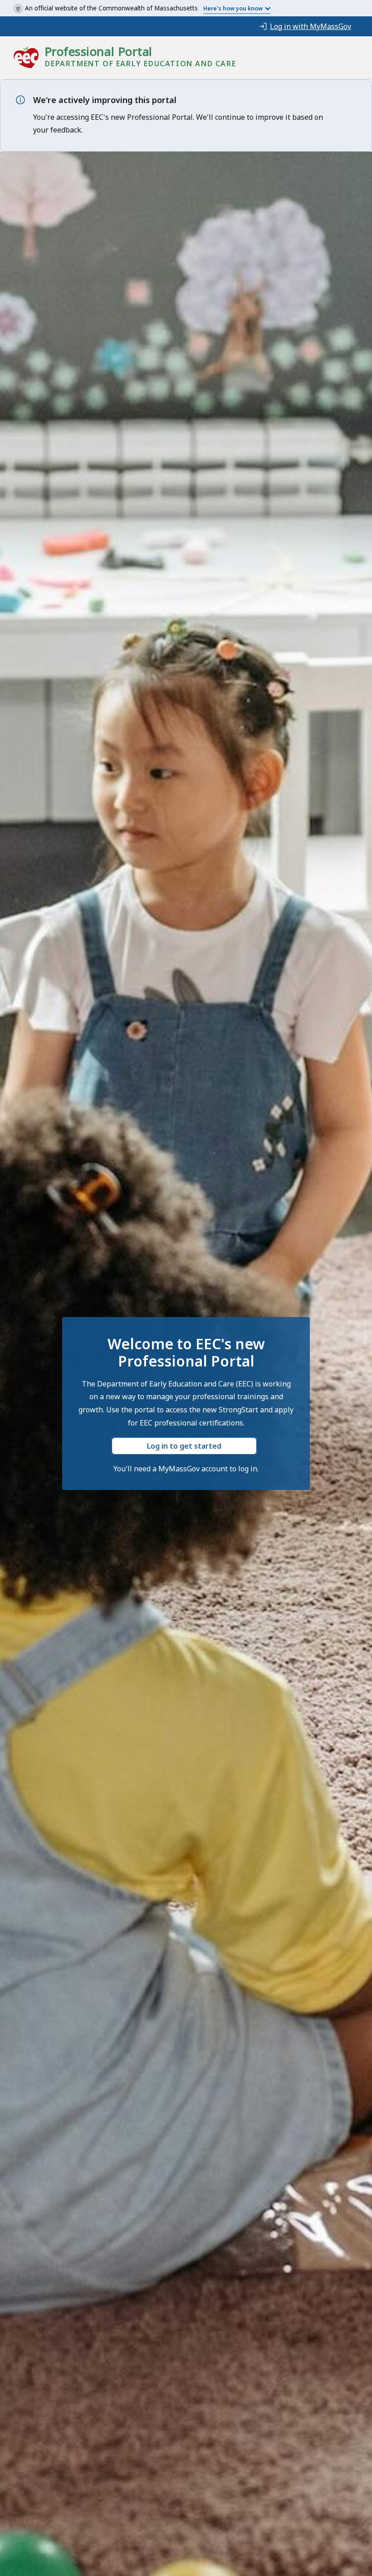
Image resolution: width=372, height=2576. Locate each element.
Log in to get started (184, 1446)
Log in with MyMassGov (311, 26)
